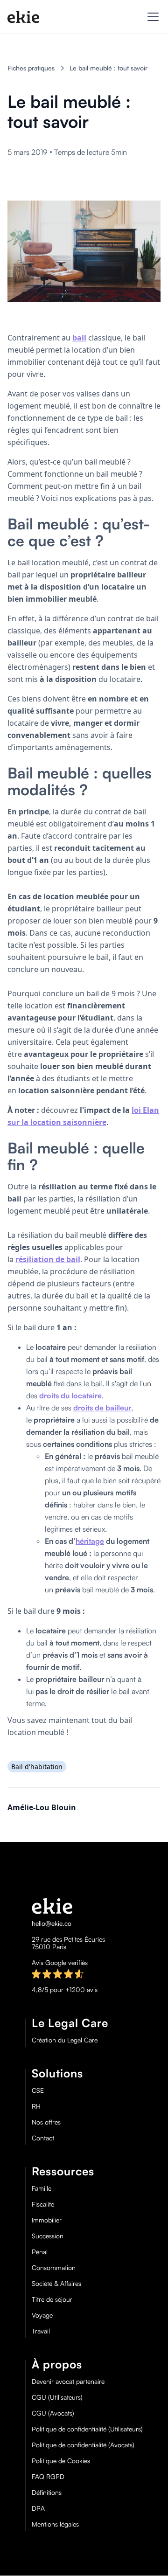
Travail (41, 2331)
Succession (48, 2236)
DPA (38, 2508)
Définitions (47, 2493)
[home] (23, 17)
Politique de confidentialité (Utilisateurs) (87, 2429)
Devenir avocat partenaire (68, 2382)
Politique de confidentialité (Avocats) (83, 2445)
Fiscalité (43, 2204)
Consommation (54, 2268)
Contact (43, 2138)
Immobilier (47, 2220)
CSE (38, 2090)
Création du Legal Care (65, 2040)
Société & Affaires (56, 2284)
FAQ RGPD (48, 2477)
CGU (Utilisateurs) (57, 2397)
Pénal (40, 2252)
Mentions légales (55, 2524)
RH (36, 2106)
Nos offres (46, 2122)
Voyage (42, 2315)
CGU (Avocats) (53, 2413)
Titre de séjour (52, 2299)
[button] (151, 17)
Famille (42, 2188)
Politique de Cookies (61, 2461)
